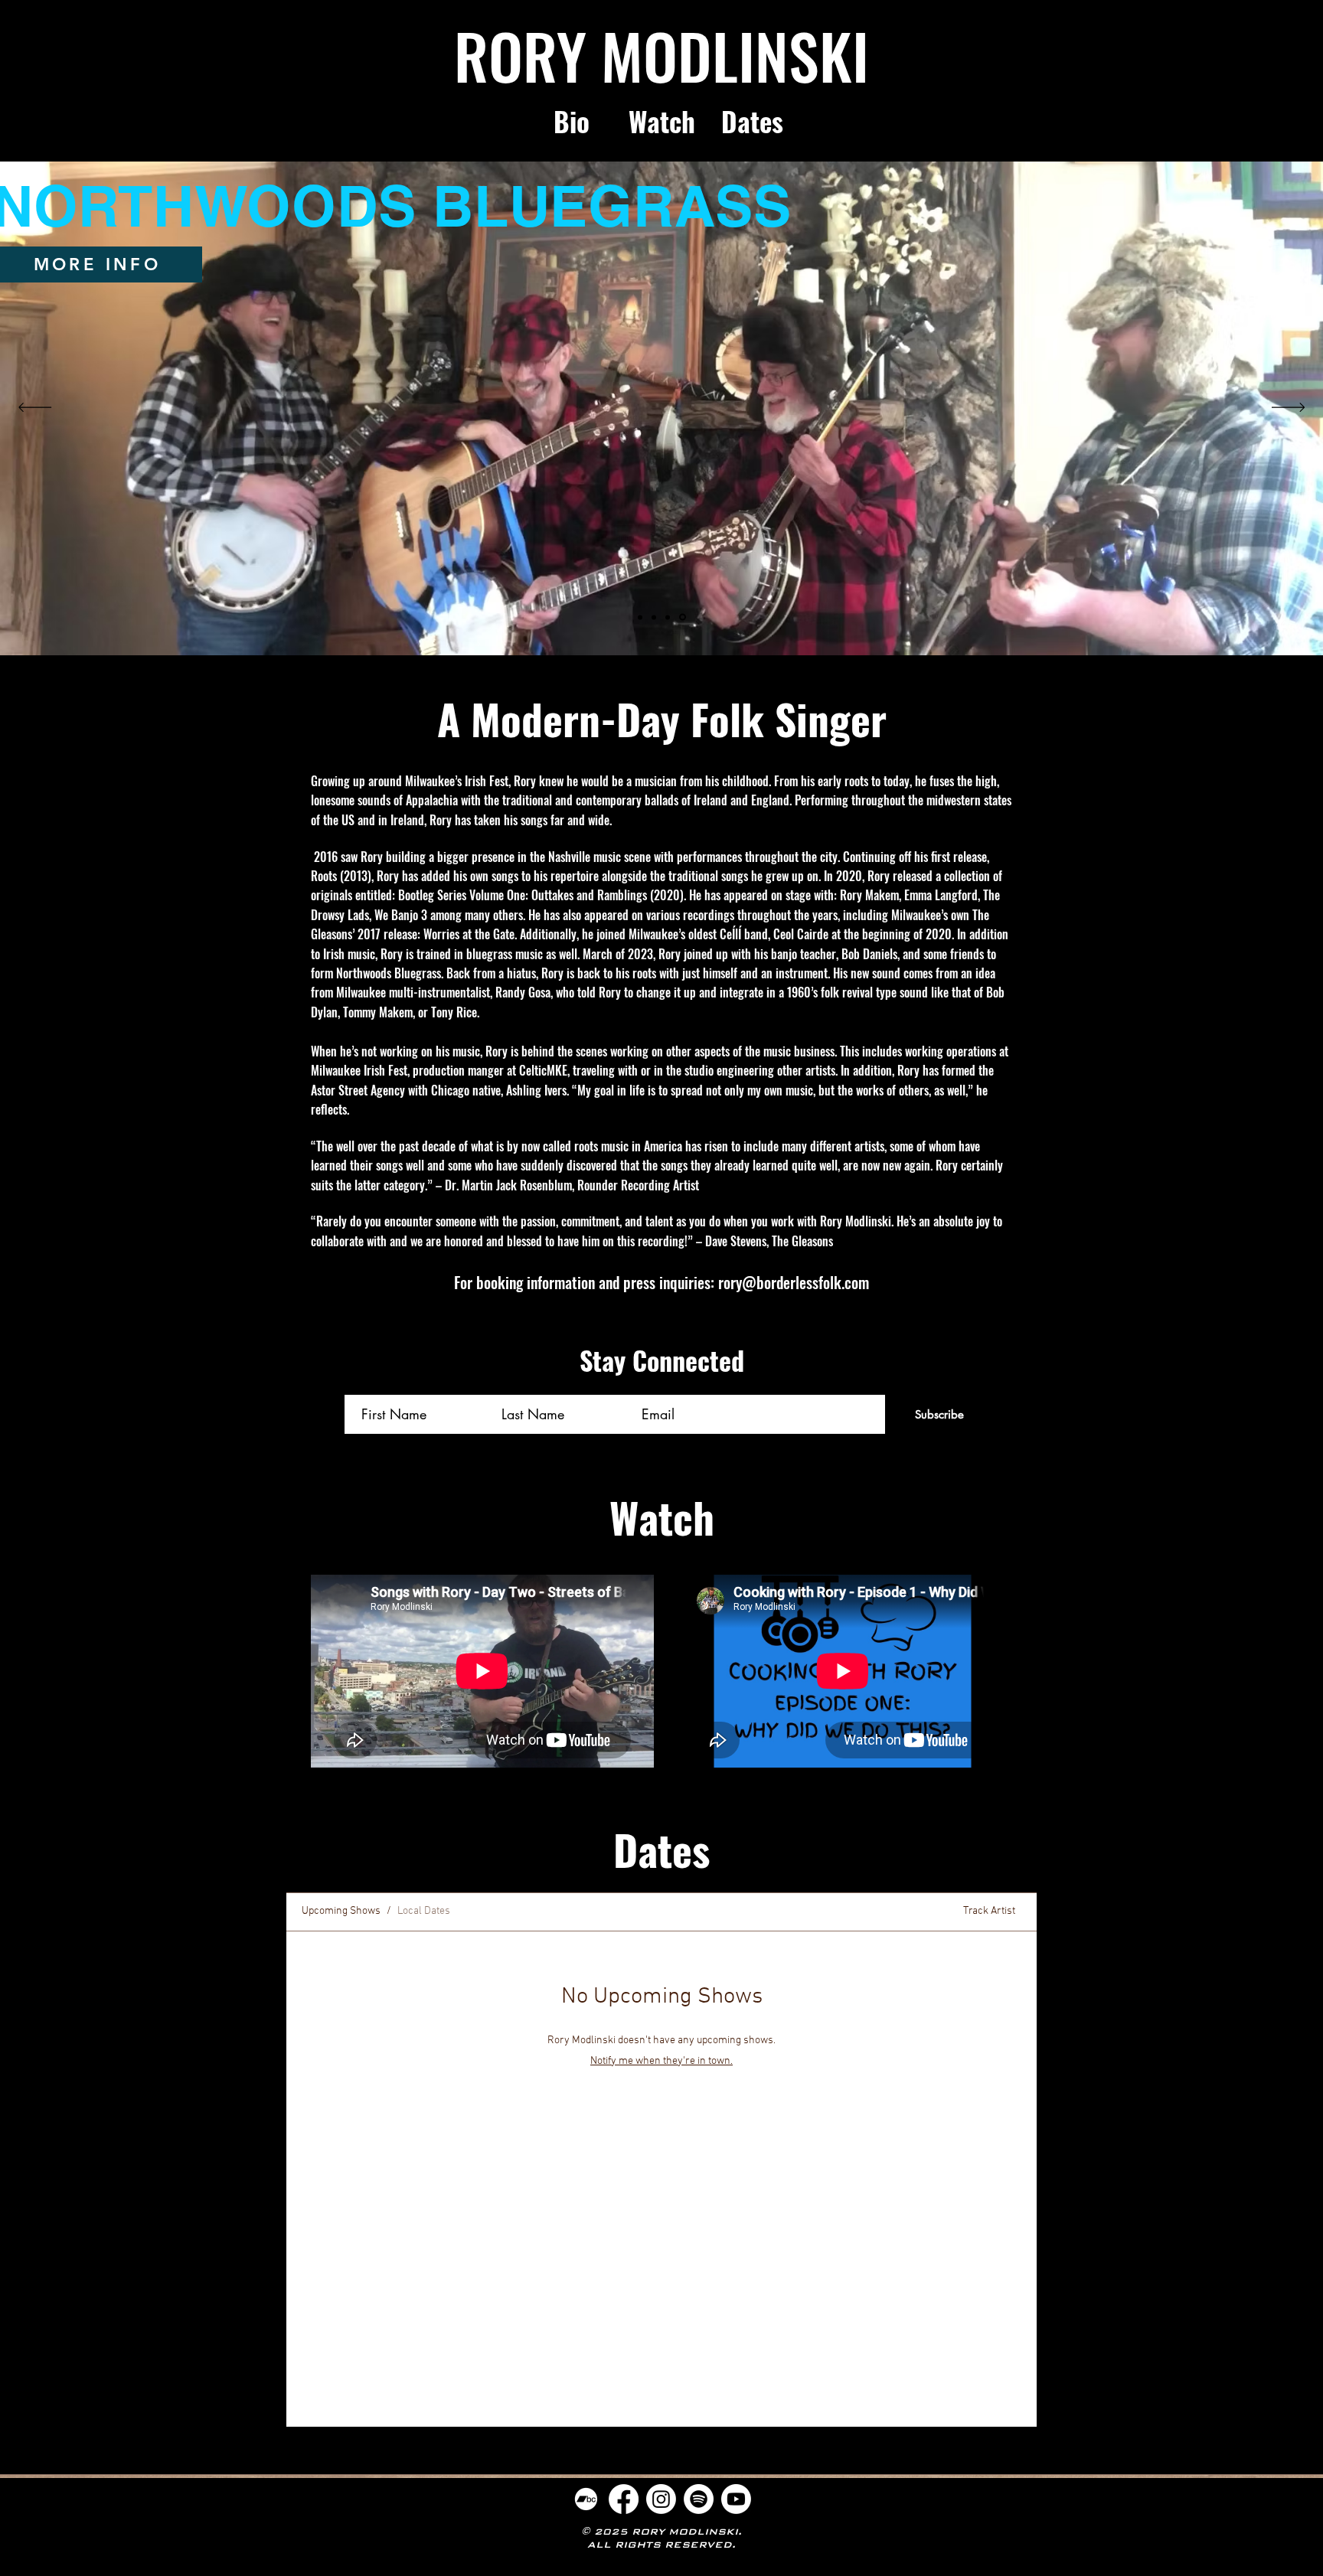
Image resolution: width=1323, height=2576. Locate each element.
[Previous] (35, 408)
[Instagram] (661, 2499)
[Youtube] (736, 2499)
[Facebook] (624, 2499)
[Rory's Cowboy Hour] (654, 617)
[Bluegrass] (683, 617)
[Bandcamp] (586, 2499)
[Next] (1288, 408)
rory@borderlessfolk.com (794, 1282)
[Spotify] (699, 2499)
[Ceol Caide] (668, 617)
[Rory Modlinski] (640, 617)
